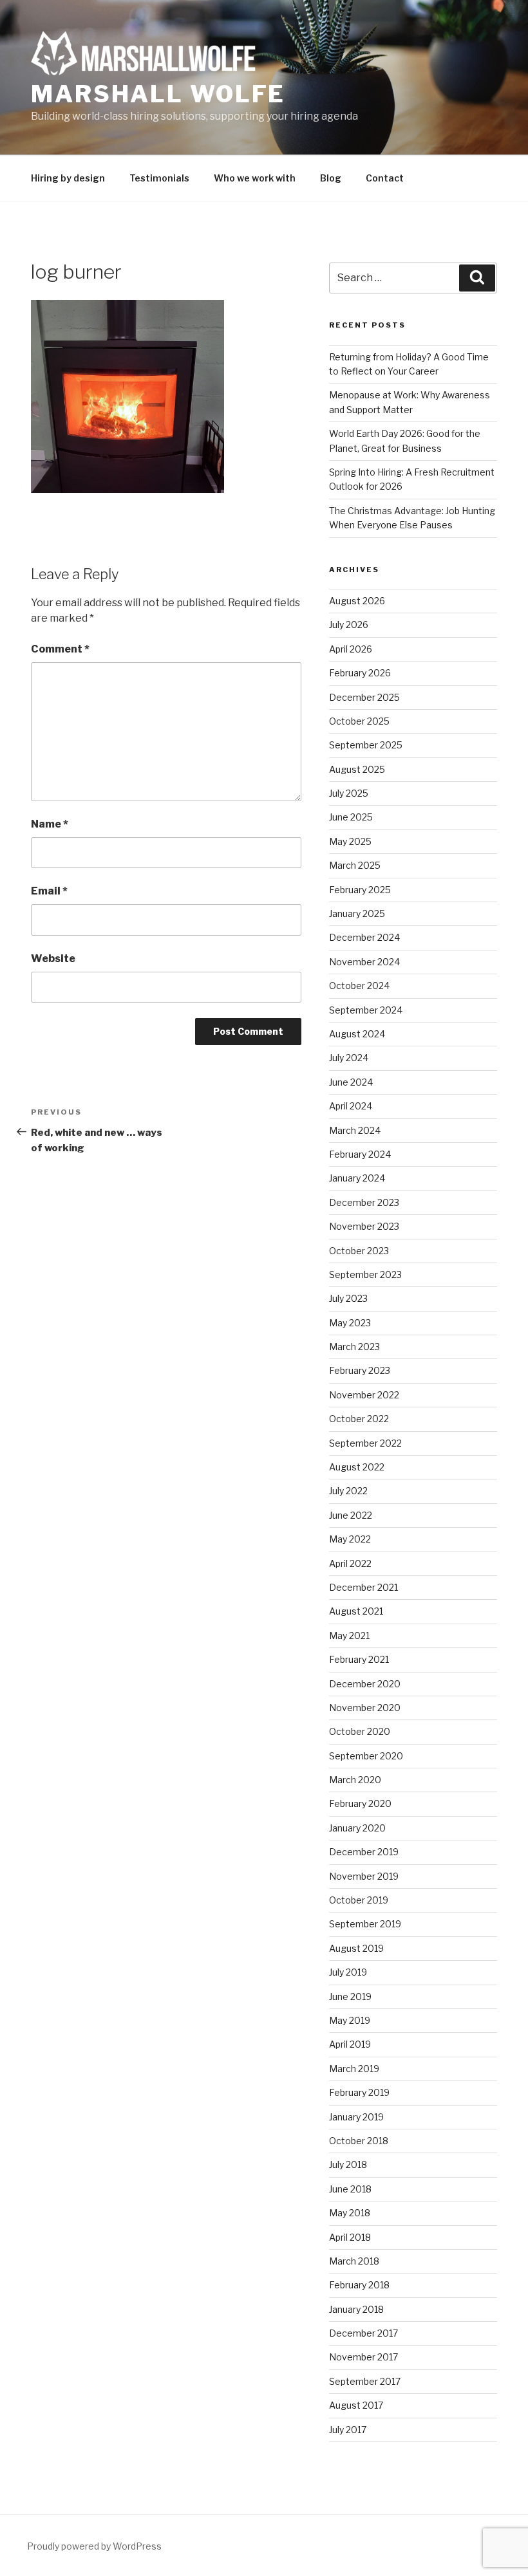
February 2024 (360, 1154)
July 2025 (349, 793)
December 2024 (364, 937)
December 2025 (364, 697)
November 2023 (364, 1226)
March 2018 (354, 2261)
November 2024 (364, 962)
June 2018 (350, 2189)
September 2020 (366, 1756)
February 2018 (359, 2285)
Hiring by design (68, 178)
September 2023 (365, 1274)
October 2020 (360, 1731)
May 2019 (350, 2020)
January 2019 (356, 2117)
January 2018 (356, 2309)
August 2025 (357, 769)
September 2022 (365, 1443)
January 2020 (357, 1828)
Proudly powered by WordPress (94, 2546)
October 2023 (359, 1251)
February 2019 (359, 2092)
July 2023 (348, 1298)
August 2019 (356, 1948)
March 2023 (354, 1347)
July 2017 (348, 2430)
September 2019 (365, 1924)
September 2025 (366, 745)
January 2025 (357, 913)
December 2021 (363, 1587)
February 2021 (359, 1659)
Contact (385, 178)
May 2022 (350, 1539)
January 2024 (357, 1178)
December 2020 (365, 1684)
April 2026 (351, 649)
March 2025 (355, 865)
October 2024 (359, 986)
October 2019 (359, 1900)
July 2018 (348, 2164)
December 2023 (364, 1202)
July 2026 (349, 625)
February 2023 (360, 1370)
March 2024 (355, 1130)
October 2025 (359, 721)
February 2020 (360, 1803)
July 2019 (348, 1972)
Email (49, 891)
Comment (60, 649)
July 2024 (349, 1058)
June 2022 (351, 1515)
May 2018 (350, 2213)
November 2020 (365, 1708)
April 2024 (351, 1106)
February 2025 (360, 890)
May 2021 (349, 1635)
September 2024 (366, 1010)
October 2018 (359, 2141)
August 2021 (356, 1611)
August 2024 (357, 1034)
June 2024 (351, 1082)
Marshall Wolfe (158, 94)
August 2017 (356, 2405)
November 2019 (364, 1876)
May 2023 (350, 1323)
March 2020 (355, 1780)
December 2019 (364, 1852)
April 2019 (350, 2044)
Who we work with (255, 178)
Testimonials (159, 178)
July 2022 (348, 1491)
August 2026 (357, 601)
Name (50, 824)
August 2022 (357, 1467)
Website (53, 959)
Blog (331, 178)
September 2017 (365, 2381)
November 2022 (364, 1395)
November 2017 (363, 2357)
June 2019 (350, 1997)
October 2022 (359, 1419)
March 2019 (354, 2069)
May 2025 (350, 841)
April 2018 (350, 2237)
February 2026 (360, 673)
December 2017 (363, 2333)
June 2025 (351, 817)
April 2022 (350, 1563)
